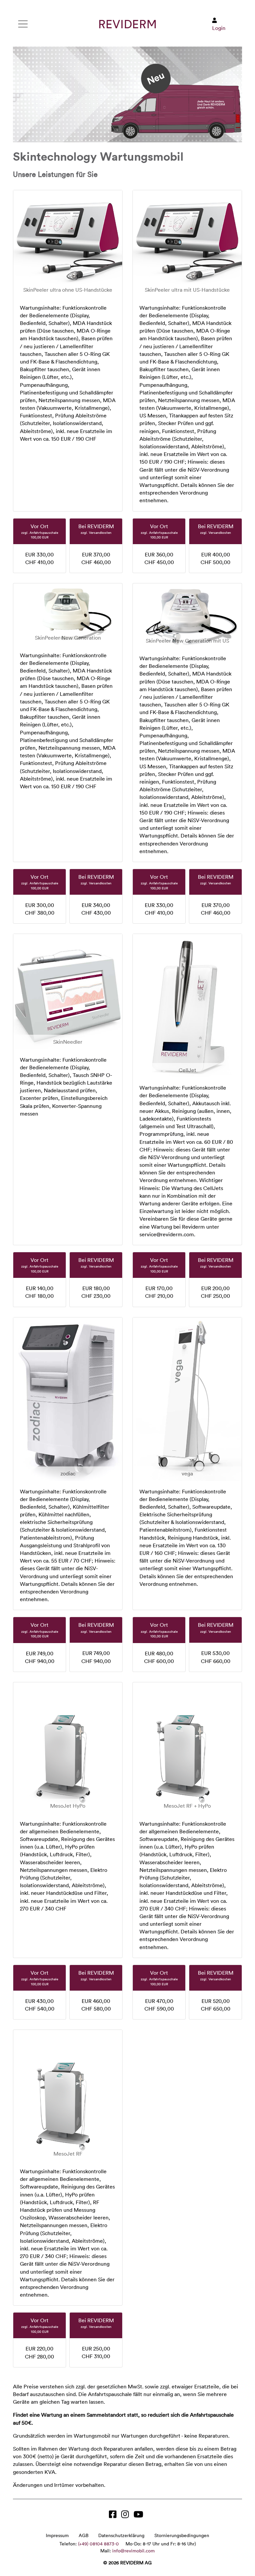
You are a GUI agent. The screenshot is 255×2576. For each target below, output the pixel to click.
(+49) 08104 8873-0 (98, 2544)
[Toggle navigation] (23, 24)
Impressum (57, 2535)
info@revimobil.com (133, 2551)
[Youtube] (140, 2516)
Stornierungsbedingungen (182, 2535)
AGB (84, 2535)
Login (219, 28)
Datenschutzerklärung (121, 2535)
